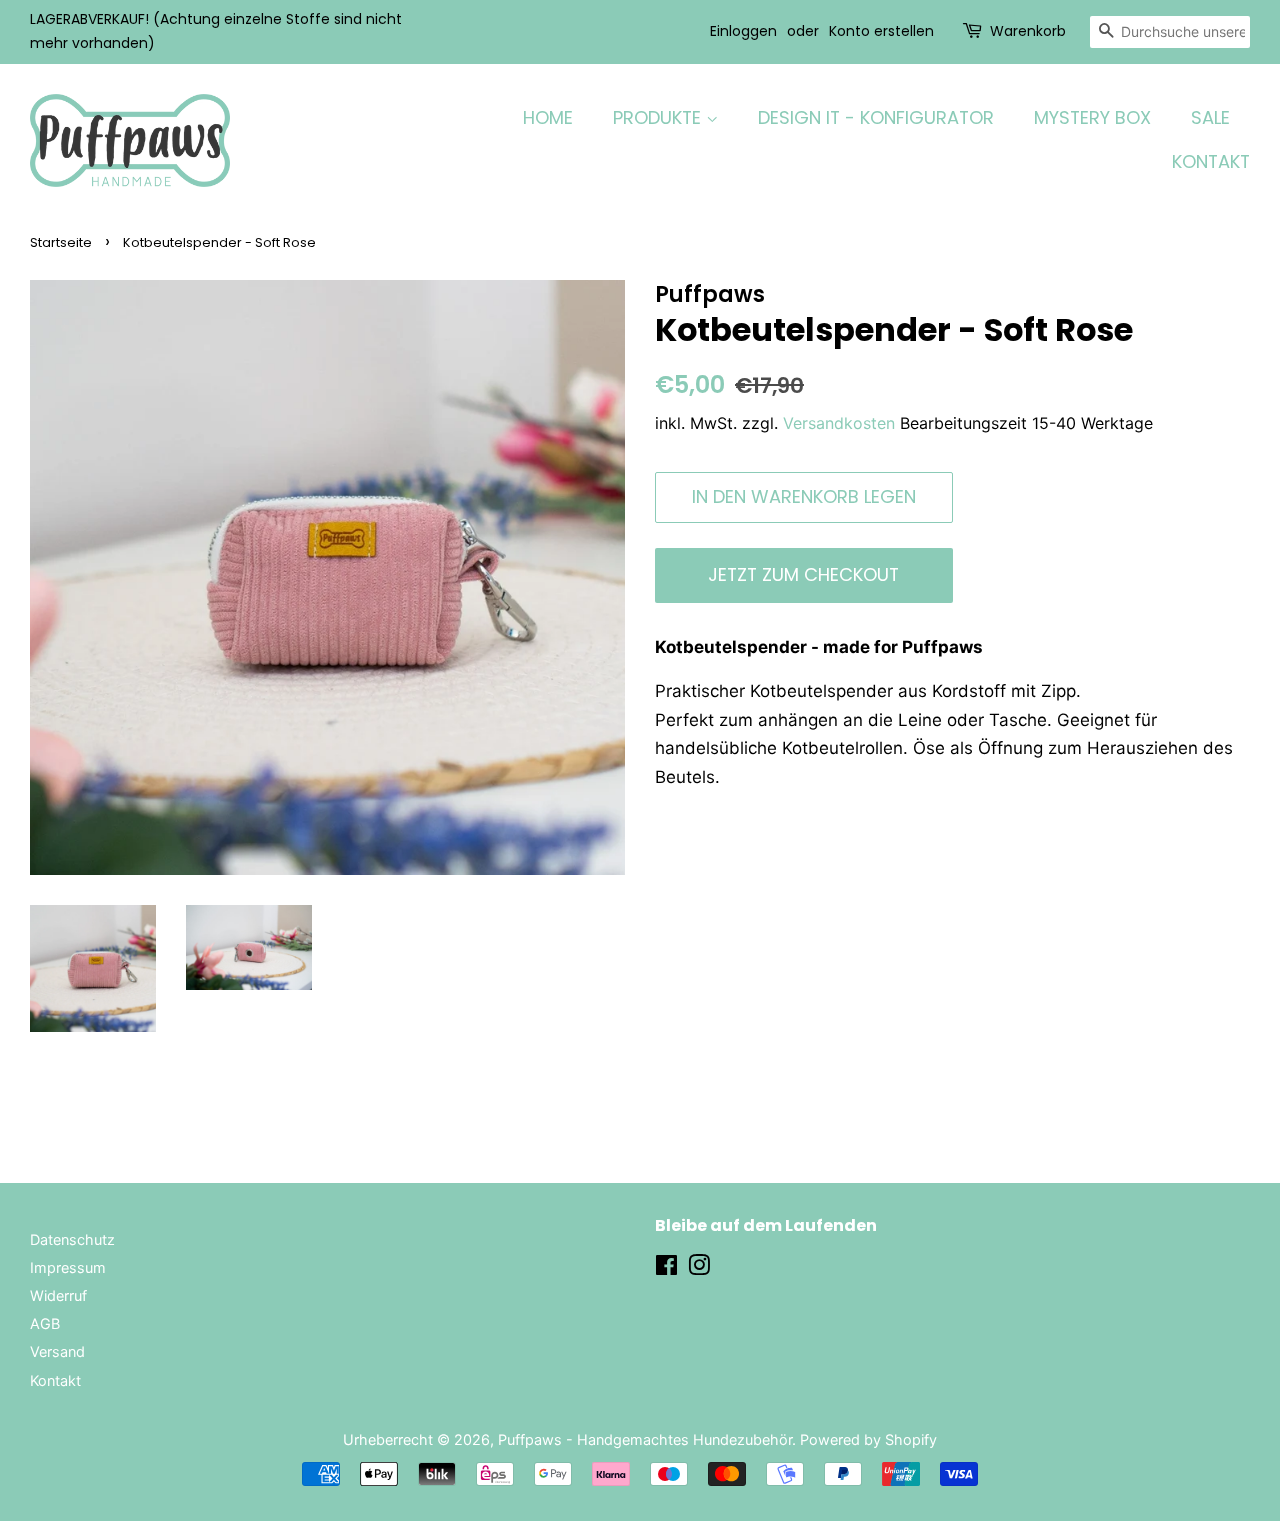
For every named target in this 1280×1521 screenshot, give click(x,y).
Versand (57, 1351)
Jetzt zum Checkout (803, 574)
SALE (1210, 117)
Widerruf (58, 1295)
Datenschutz (72, 1239)
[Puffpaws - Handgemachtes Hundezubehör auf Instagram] (699, 1268)
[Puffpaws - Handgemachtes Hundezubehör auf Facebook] (666, 1268)
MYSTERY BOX (1092, 117)
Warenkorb (1028, 31)
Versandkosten (839, 423)
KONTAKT (1211, 161)
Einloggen (743, 31)
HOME (548, 117)
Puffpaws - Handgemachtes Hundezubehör (645, 1439)
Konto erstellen (881, 31)
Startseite (61, 242)
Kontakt (55, 1380)
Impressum (68, 1267)
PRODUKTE (659, 117)
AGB (45, 1323)
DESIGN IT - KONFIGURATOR (876, 117)
